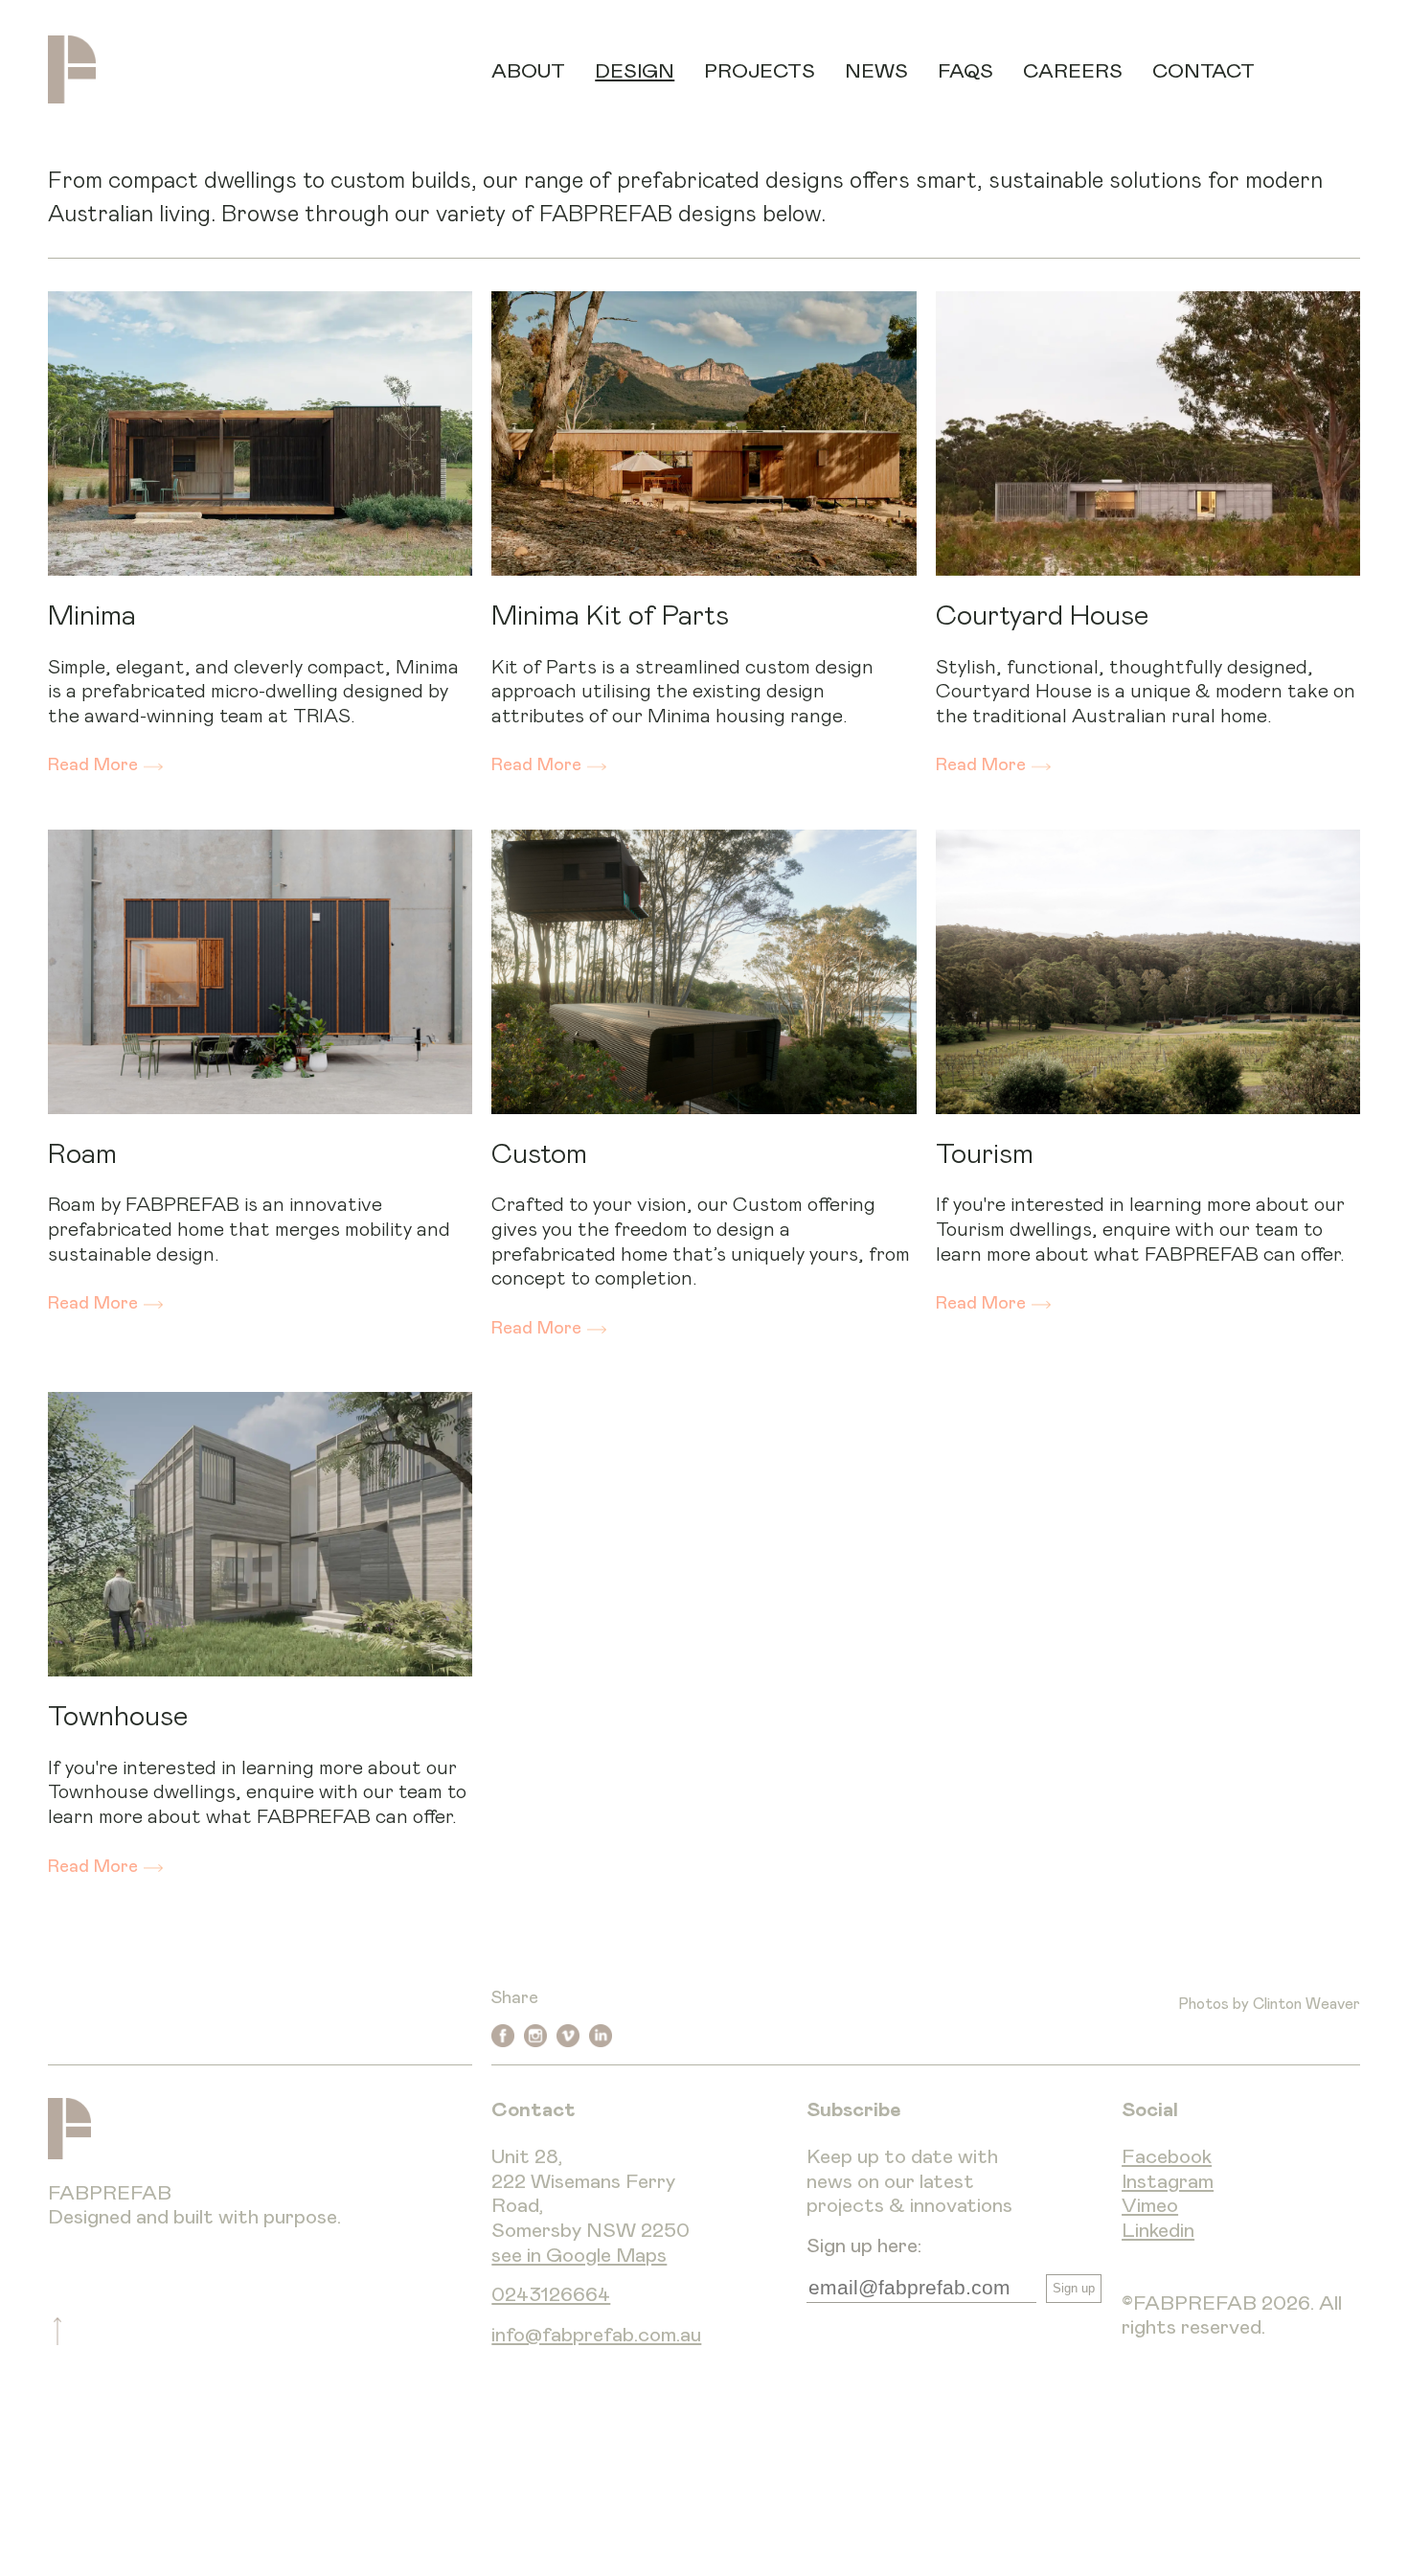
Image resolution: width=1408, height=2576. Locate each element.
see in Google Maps (579, 2256)
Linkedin (1158, 2231)
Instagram (1168, 2182)
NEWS (876, 71)
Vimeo (1150, 2206)
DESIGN (635, 71)
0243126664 (551, 2295)
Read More (93, 765)
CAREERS (1073, 71)
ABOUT (528, 71)
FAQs (965, 71)
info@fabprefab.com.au (596, 2335)
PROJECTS (760, 71)
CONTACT (1204, 71)
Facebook (1167, 2157)
